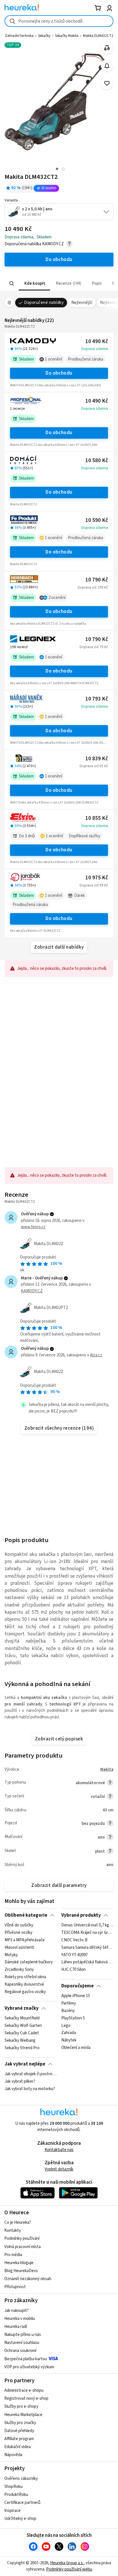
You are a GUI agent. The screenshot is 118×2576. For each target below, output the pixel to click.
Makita (107, 1769)
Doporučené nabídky (44, 303)
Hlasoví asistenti (19, 1948)
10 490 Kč (97, 342)
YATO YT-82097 (74, 1955)
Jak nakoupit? (16, 2311)
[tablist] (59, 283)
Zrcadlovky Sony (19, 1970)
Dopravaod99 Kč (94, 885)
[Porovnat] (107, 48)
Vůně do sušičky (19, 1925)
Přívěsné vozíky (18, 1933)
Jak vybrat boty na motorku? (30, 2089)
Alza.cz (96, 1355)
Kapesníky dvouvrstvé (24, 1985)
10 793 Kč (97, 699)
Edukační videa (17, 2447)
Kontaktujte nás (59, 2150)
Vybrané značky (22, 2008)
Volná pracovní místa (22, 2247)
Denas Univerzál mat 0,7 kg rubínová (87, 1925)
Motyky (11, 1955)
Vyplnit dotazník (59, 2169)
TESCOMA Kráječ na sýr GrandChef (87, 1933)
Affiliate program (19, 2439)
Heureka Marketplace (23, 2415)
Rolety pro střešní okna (25, 1977)
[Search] (12, 284)
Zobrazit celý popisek (59, 1739)
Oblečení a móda (76, 2048)
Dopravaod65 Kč (94, 766)
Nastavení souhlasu (22, 2343)
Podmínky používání (22, 2238)
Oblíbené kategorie (26, 1915)
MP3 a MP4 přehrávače (25, 1940)
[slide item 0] (63, 170)
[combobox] (59, 21)
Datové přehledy (19, 2431)
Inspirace (12, 2511)
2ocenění (57, 598)
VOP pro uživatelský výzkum (29, 2367)
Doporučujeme (77, 1986)
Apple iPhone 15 (76, 1996)
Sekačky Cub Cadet (22, 2033)
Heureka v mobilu (20, 2319)
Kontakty (13, 2230)
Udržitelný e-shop (20, 2519)
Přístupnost (15, 2287)
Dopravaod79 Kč (94, 647)
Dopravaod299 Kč (93, 587)
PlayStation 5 (73, 2018)
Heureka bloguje (19, 2263)
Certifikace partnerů (22, 2503)
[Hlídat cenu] (107, 66)
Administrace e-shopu (24, 2390)
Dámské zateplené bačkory (29, 1962)
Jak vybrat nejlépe (25, 2064)
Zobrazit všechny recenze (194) (59, 1428)
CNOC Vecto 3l (74, 1940)
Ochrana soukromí (20, 2351)
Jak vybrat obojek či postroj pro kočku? (31, 2074)
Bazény (68, 2011)
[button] (34, 283)
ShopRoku (13, 2487)
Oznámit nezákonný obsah (28, 2279)
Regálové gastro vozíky (25, 1992)
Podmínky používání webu (69, 2569)
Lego (66, 2026)
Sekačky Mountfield (22, 2018)
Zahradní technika (19, 36)
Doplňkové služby (84, 836)
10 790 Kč (97, 580)
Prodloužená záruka (85, 359)
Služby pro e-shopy (21, 2406)
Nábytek (69, 2041)
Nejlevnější (82, 303)
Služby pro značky (20, 2423)
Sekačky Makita (67, 36)
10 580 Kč (97, 461)
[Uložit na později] (107, 83)
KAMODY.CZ (32, 1291)
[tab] (34, 283)
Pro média (13, 2255)
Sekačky (44, 36)
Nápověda (13, 2455)
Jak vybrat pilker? (20, 2082)
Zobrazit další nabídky (59, 947)
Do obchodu (59, 373)
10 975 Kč (97, 878)
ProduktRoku (16, 2495)
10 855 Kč (97, 818)
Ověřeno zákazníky (21, 2479)
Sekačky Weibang (20, 2041)
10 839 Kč (97, 759)
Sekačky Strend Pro (22, 2048)
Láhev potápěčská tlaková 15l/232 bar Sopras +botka (87, 1962)
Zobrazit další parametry (59, 1885)
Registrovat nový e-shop (26, 2398)
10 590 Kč (97, 520)
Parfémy (69, 2003)
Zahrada (69, 2033)
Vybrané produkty (81, 1915)
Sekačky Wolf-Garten (23, 2026)
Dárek (79, 896)
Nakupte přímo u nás (23, 2335)
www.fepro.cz (33, 1227)
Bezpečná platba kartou (26, 2359)
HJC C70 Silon (73, 1970)
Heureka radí (16, 2327)
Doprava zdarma (95, 349)
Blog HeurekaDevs (21, 2271)
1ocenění (54, 359)
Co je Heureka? (18, 2222)
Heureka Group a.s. (67, 2563)
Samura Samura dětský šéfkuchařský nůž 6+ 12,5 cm (87, 1948)
